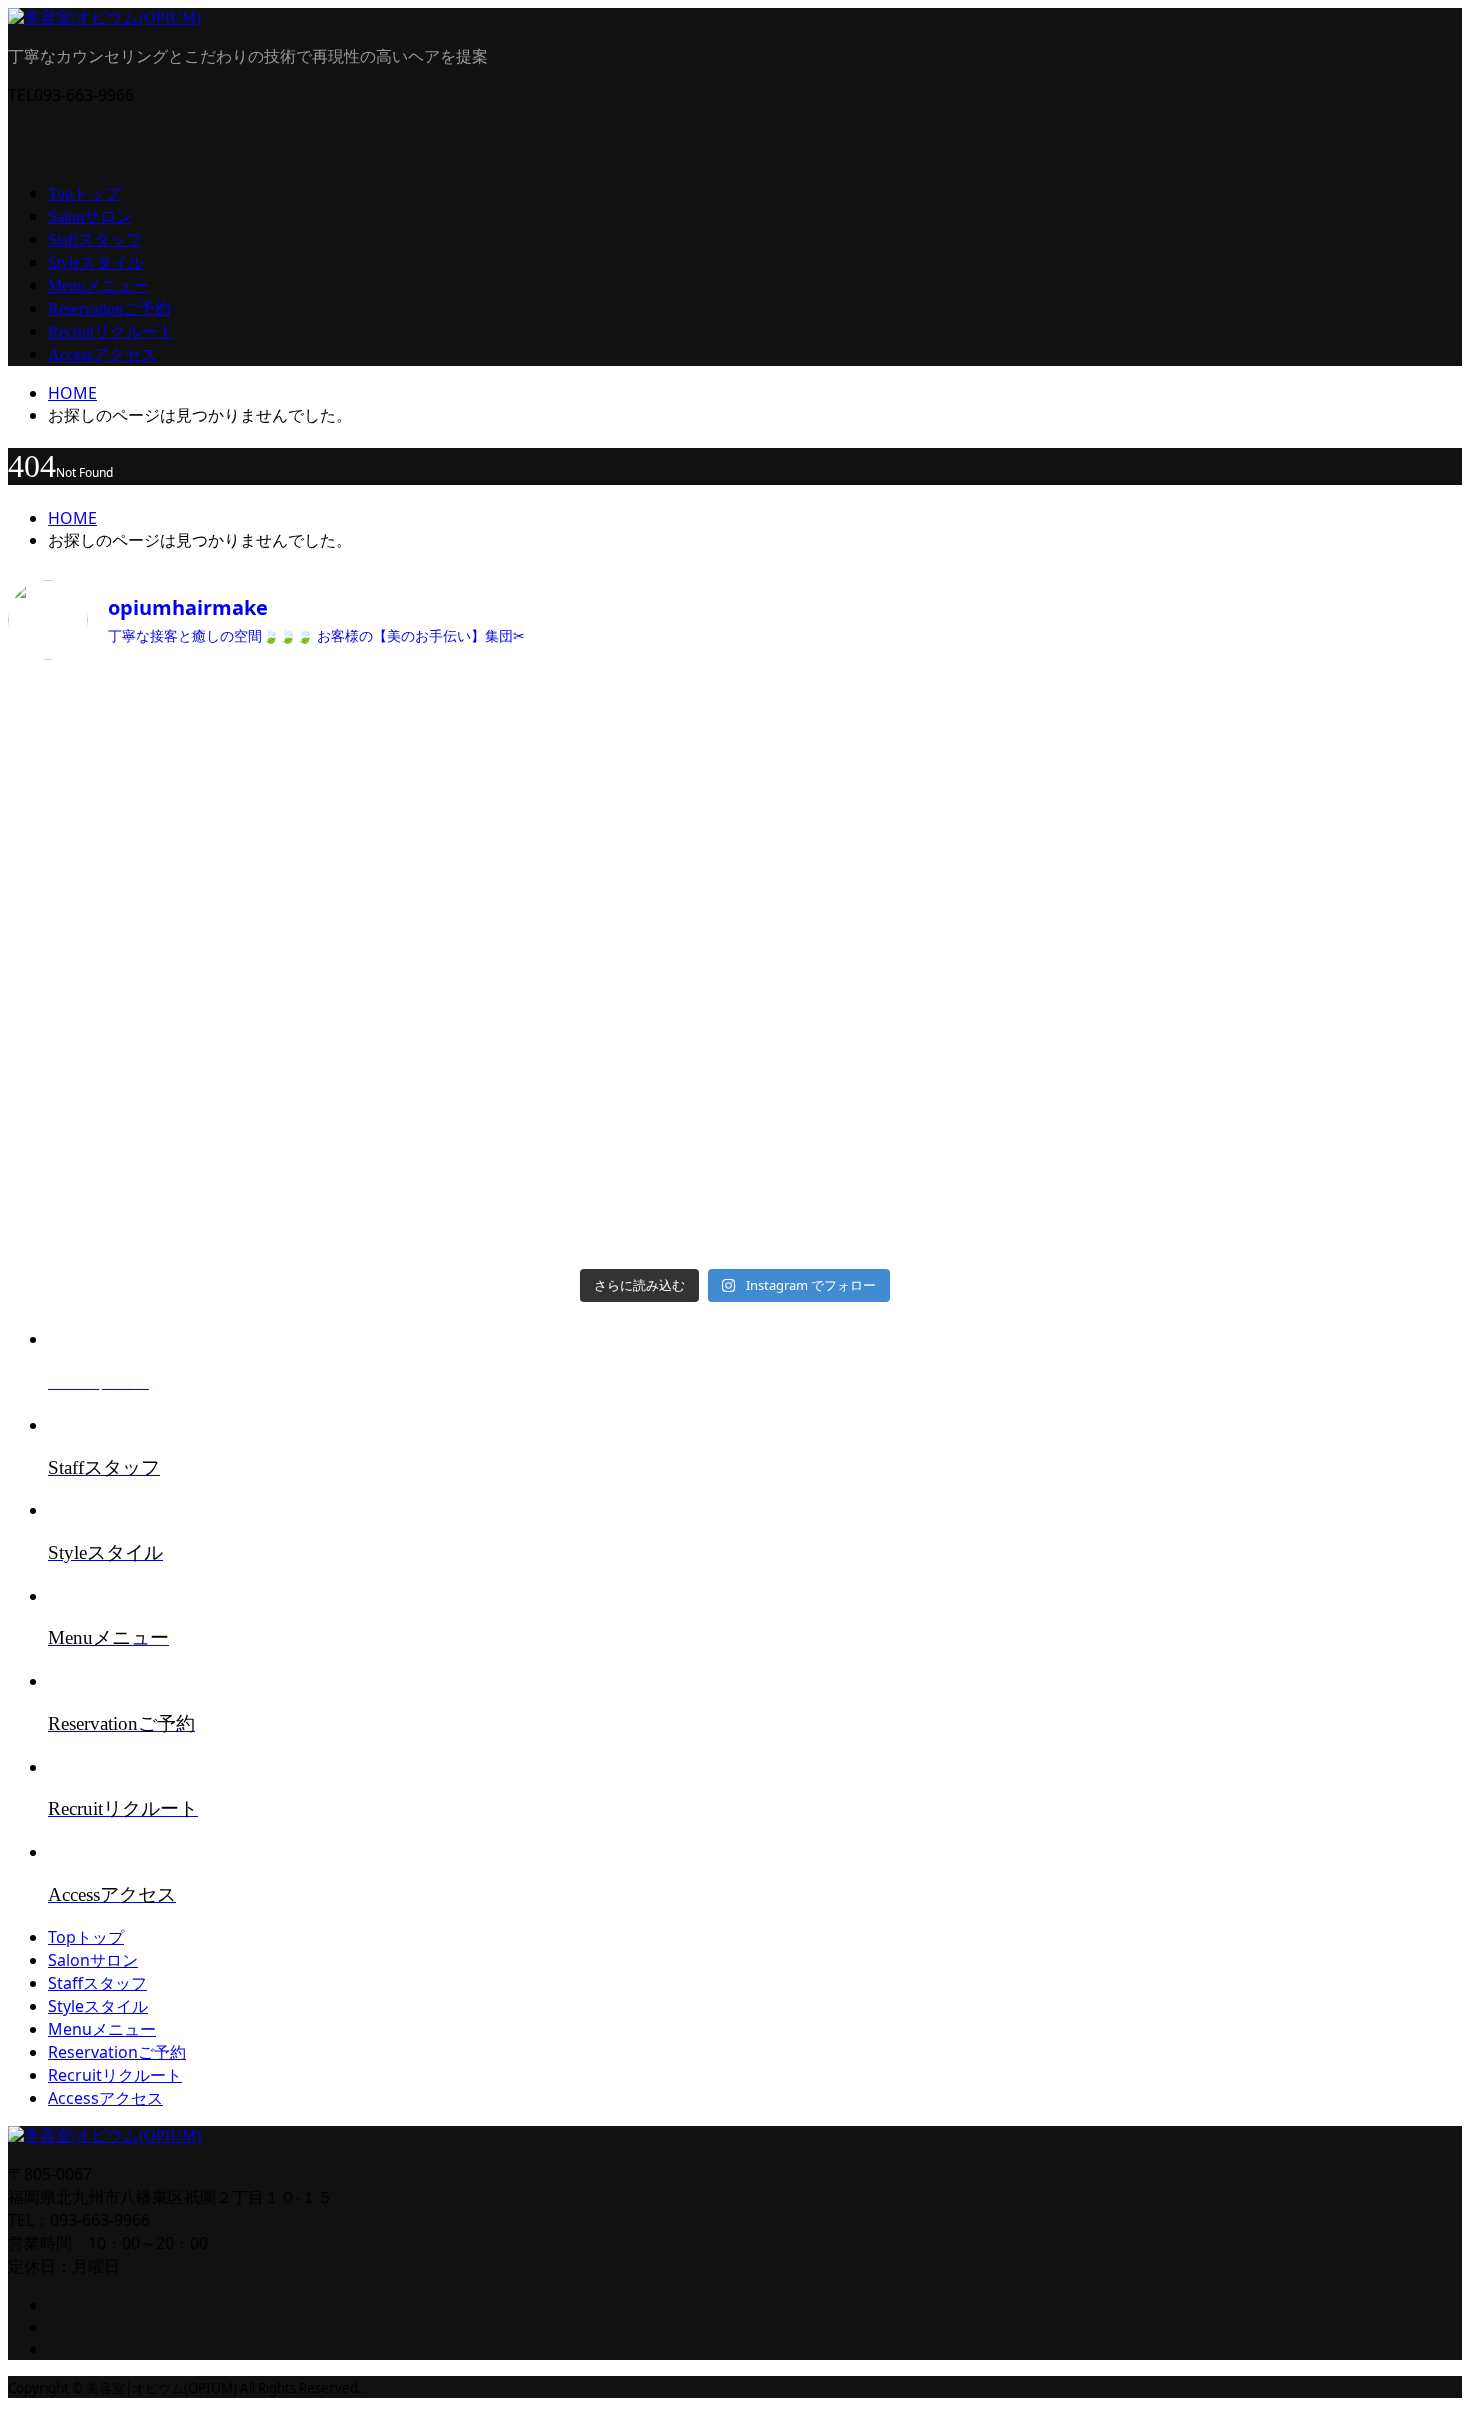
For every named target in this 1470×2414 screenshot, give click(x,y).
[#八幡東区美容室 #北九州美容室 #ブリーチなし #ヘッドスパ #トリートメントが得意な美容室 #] (918, 992)
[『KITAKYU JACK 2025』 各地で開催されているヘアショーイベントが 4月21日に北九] (918, 810)
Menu (98, 285)
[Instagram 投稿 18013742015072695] (552, 957)
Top (84, 193)
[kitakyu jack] (552, 695)
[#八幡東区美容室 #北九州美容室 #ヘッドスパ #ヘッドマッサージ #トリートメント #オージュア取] (1284, 718)
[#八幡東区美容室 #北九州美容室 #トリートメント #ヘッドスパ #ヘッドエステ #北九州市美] (1284, 1082)
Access (102, 354)
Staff (95, 239)
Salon (90, 216)
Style (96, 262)
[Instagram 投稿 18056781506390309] (186, 695)
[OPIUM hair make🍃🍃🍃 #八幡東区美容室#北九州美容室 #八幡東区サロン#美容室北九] (918, 1173)
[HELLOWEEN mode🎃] (552, 1161)
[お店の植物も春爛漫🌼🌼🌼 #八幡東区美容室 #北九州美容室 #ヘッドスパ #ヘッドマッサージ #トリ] (186, 992)
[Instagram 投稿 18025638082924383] (186, 1161)
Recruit (111, 331)
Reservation (109, 308)
